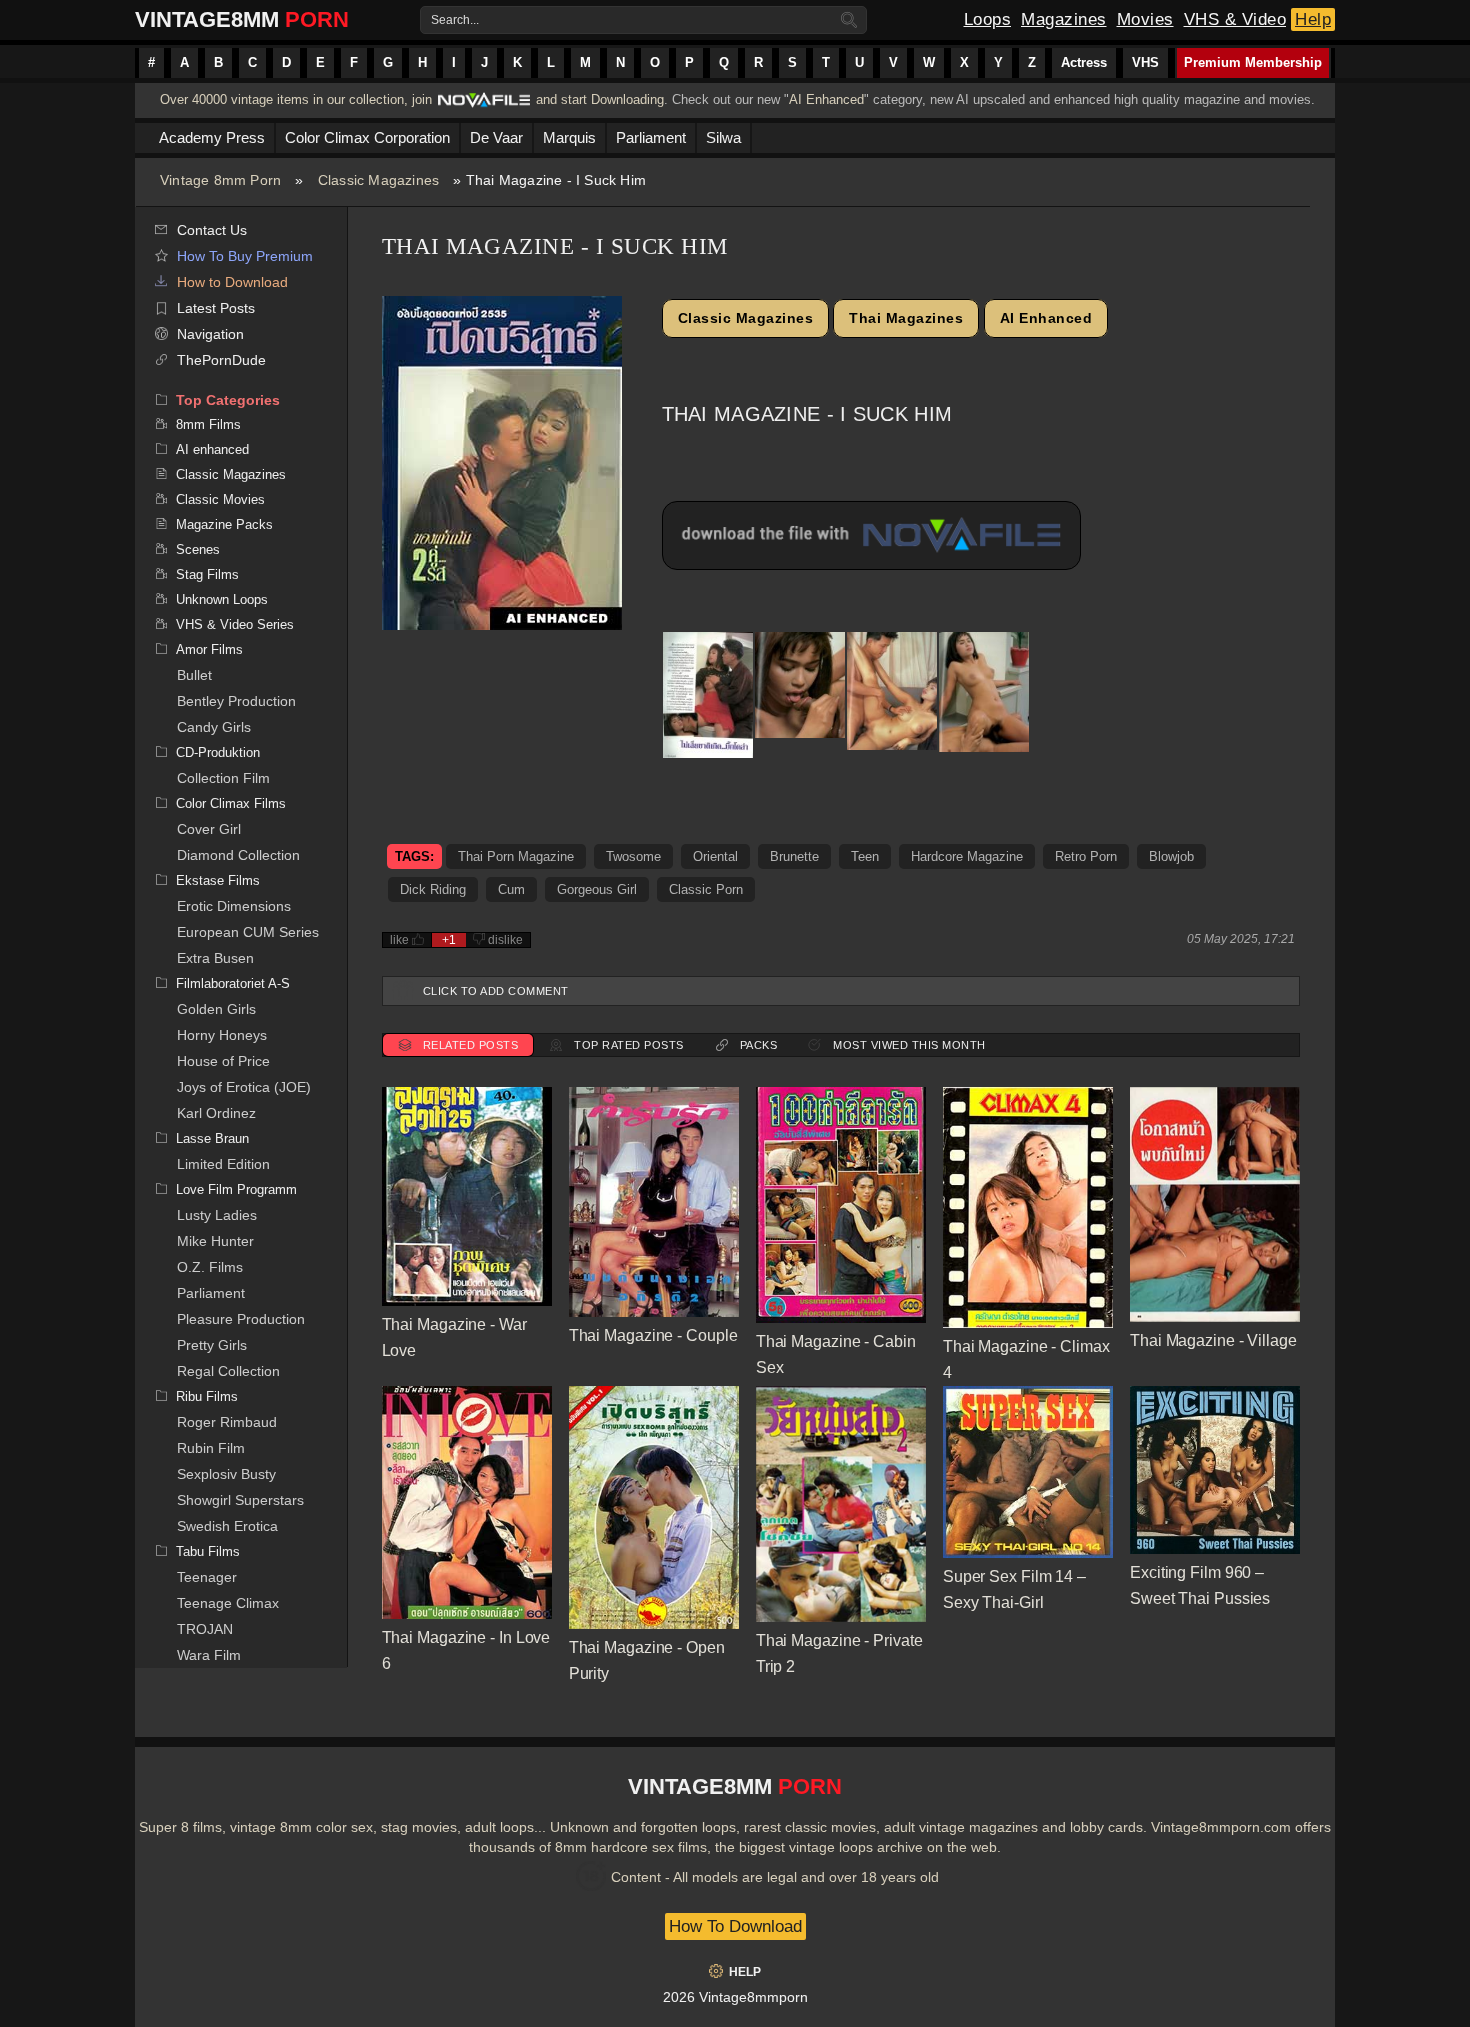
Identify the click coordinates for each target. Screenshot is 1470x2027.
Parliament (211, 1293)
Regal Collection (228, 1371)
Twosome (633, 856)
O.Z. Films (210, 1267)
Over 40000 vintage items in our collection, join (296, 99)
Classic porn (706, 889)
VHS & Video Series (235, 624)
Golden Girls (216, 1009)
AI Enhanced (826, 99)
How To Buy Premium (245, 256)
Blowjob (1171, 856)
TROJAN (205, 1629)
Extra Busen (215, 958)
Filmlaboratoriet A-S (233, 983)
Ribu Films (207, 1396)
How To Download (735, 1926)
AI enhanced (212, 449)
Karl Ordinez (216, 1113)
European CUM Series (248, 932)
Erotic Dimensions (234, 906)
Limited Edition (223, 1164)
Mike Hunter (215, 1241)
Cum (511, 889)
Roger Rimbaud (227, 1422)
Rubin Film (211, 1448)
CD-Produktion (218, 752)
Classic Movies (220, 499)
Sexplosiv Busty (226, 1474)
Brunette (794, 856)
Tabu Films (208, 1551)
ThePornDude (221, 360)
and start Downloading (600, 99)
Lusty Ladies (217, 1215)
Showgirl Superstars (240, 1500)
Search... (455, 20)
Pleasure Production (241, 1319)
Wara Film (209, 1655)
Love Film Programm (236, 1189)
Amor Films (209, 649)
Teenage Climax (228, 1603)
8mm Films (208, 424)
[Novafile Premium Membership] (484, 105)
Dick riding (433, 889)
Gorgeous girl (597, 889)
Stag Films (207, 574)
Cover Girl (209, 829)
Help (1313, 19)
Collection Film (223, 778)
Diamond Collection (238, 855)
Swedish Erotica (227, 1526)
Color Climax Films (231, 803)
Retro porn (1086, 856)
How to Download (232, 282)
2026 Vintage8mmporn (735, 1997)
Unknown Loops (222, 599)
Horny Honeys (222, 1035)
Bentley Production (236, 701)
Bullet (194, 675)
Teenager (207, 1577)
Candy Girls (214, 727)
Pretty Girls (212, 1345)
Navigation (210, 334)
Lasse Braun (212, 1138)
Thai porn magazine (516, 856)
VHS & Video (1235, 19)
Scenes (198, 549)
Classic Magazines (378, 180)
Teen (865, 856)
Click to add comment (496, 991)
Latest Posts (216, 308)
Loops (988, 19)
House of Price (223, 1061)
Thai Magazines (906, 318)
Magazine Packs (224, 524)
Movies (1145, 19)
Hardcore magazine (967, 856)
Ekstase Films (218, 880)
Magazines (1064, 19)
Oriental (715, 856)
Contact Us (212, 230)
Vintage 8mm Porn (220, 180)
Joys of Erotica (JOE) (244, 1087)
